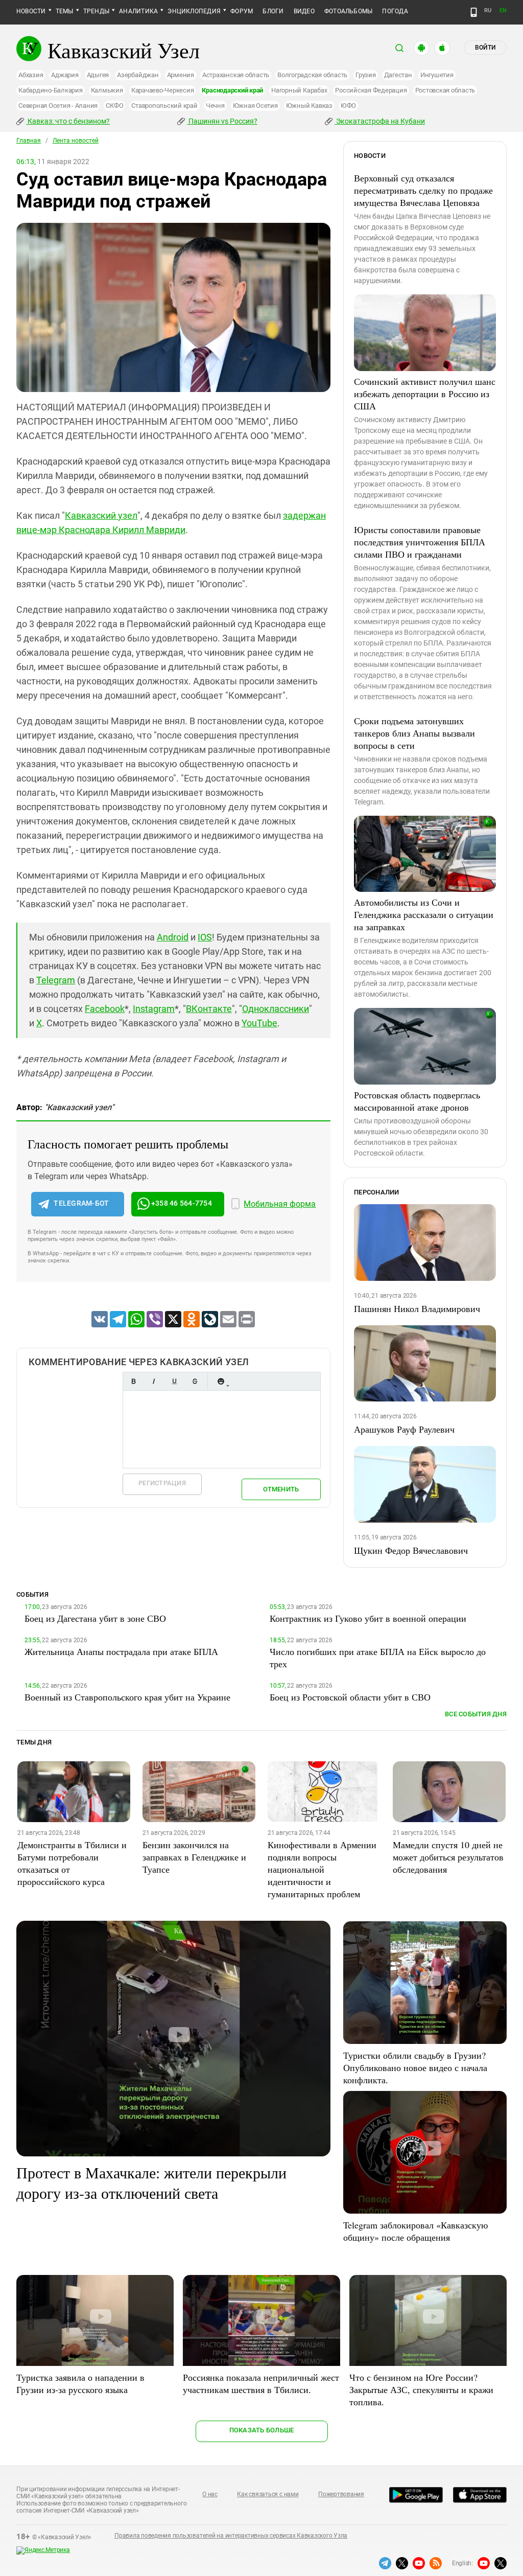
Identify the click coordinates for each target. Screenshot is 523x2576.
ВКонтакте (209, 1009)
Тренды (96, 11)
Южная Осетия (255, 106)
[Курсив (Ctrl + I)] (154, 1381)
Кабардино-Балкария (51, 90)
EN (503, 10)
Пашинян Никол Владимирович (417, 1308)
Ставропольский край (164, 106)
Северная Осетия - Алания (58, 106)
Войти (485, 48)
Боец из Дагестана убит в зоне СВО (95, 1618)
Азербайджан (138, 75)
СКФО (114, 106)
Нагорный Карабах (299, 90)
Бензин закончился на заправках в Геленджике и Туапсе (194, 1857)
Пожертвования (341, 2494)
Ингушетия (437, 75)
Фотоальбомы (349, 11)
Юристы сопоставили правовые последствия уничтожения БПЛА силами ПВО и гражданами (420, 542)
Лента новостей (76, 141)
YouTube (259, 1023)
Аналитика (138, 11)
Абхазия (31, 75)
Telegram (56, 980)
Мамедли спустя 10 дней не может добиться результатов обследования (448, 1857)
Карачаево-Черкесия (163, 90)
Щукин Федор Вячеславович (411, 1550)
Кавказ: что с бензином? (68, 121)
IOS (205, 937)
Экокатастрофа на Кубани (380, 121)
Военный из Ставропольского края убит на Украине (127, 1697)
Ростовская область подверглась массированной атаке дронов (417, 1101)
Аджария (65, 75)
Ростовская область (445, 90)
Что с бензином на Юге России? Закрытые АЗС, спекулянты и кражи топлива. (421, 2389)
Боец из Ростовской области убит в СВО (350, 1697)
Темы (65, 11)
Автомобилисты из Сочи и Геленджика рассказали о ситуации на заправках (424, 914)
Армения (181, 75)
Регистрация (162, 1483)
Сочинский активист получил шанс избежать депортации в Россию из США (425, 394)
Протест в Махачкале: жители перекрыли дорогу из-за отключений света (151, 2182)
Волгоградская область (312, 75)
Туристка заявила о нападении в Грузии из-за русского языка (80, 2383)
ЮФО (348, 106)
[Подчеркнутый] (174, 1381)
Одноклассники (276, 1009)
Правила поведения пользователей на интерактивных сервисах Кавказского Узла (231, 2536)
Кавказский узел (101, 515)
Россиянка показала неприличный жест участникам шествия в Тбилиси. (261, 2383)
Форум (242, 11)
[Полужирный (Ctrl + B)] (133, 1381)
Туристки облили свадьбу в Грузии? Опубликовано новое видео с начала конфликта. (415, 2067)
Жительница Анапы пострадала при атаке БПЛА (121, 1651)
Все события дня (476, 1714)
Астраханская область (236, 75)
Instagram (154, 1009)
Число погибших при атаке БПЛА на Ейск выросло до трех (378, 1658)
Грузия (366, 75)
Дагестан (398, 75)
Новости (31, 11)
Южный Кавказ (309, 106)
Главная (29, 141)
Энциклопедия (194, 11)
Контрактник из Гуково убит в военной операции (368, 1618)
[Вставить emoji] (221, 1381)
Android (173, 937)
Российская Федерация (371, 90)
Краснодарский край (232, 90)
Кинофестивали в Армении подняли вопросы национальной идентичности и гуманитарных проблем (322, 1869)
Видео (304, 11)
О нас (210, 2494)
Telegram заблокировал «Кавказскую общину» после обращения (415, 2231)
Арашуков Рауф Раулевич (404, 1429)
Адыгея (98, 75)
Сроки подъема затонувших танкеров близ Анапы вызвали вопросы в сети (414, 733)
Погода (395, 11)
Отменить (281, 1489)
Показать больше (262, 2430)
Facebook (105, 1009)
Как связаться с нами (268, 2494)
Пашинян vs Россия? (222, 121)
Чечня (215, 106)
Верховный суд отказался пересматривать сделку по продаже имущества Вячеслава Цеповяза (423, 190)
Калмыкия (107, 90)
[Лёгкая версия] (474, 12)
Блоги (273, 11)
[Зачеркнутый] (195, 1381)
